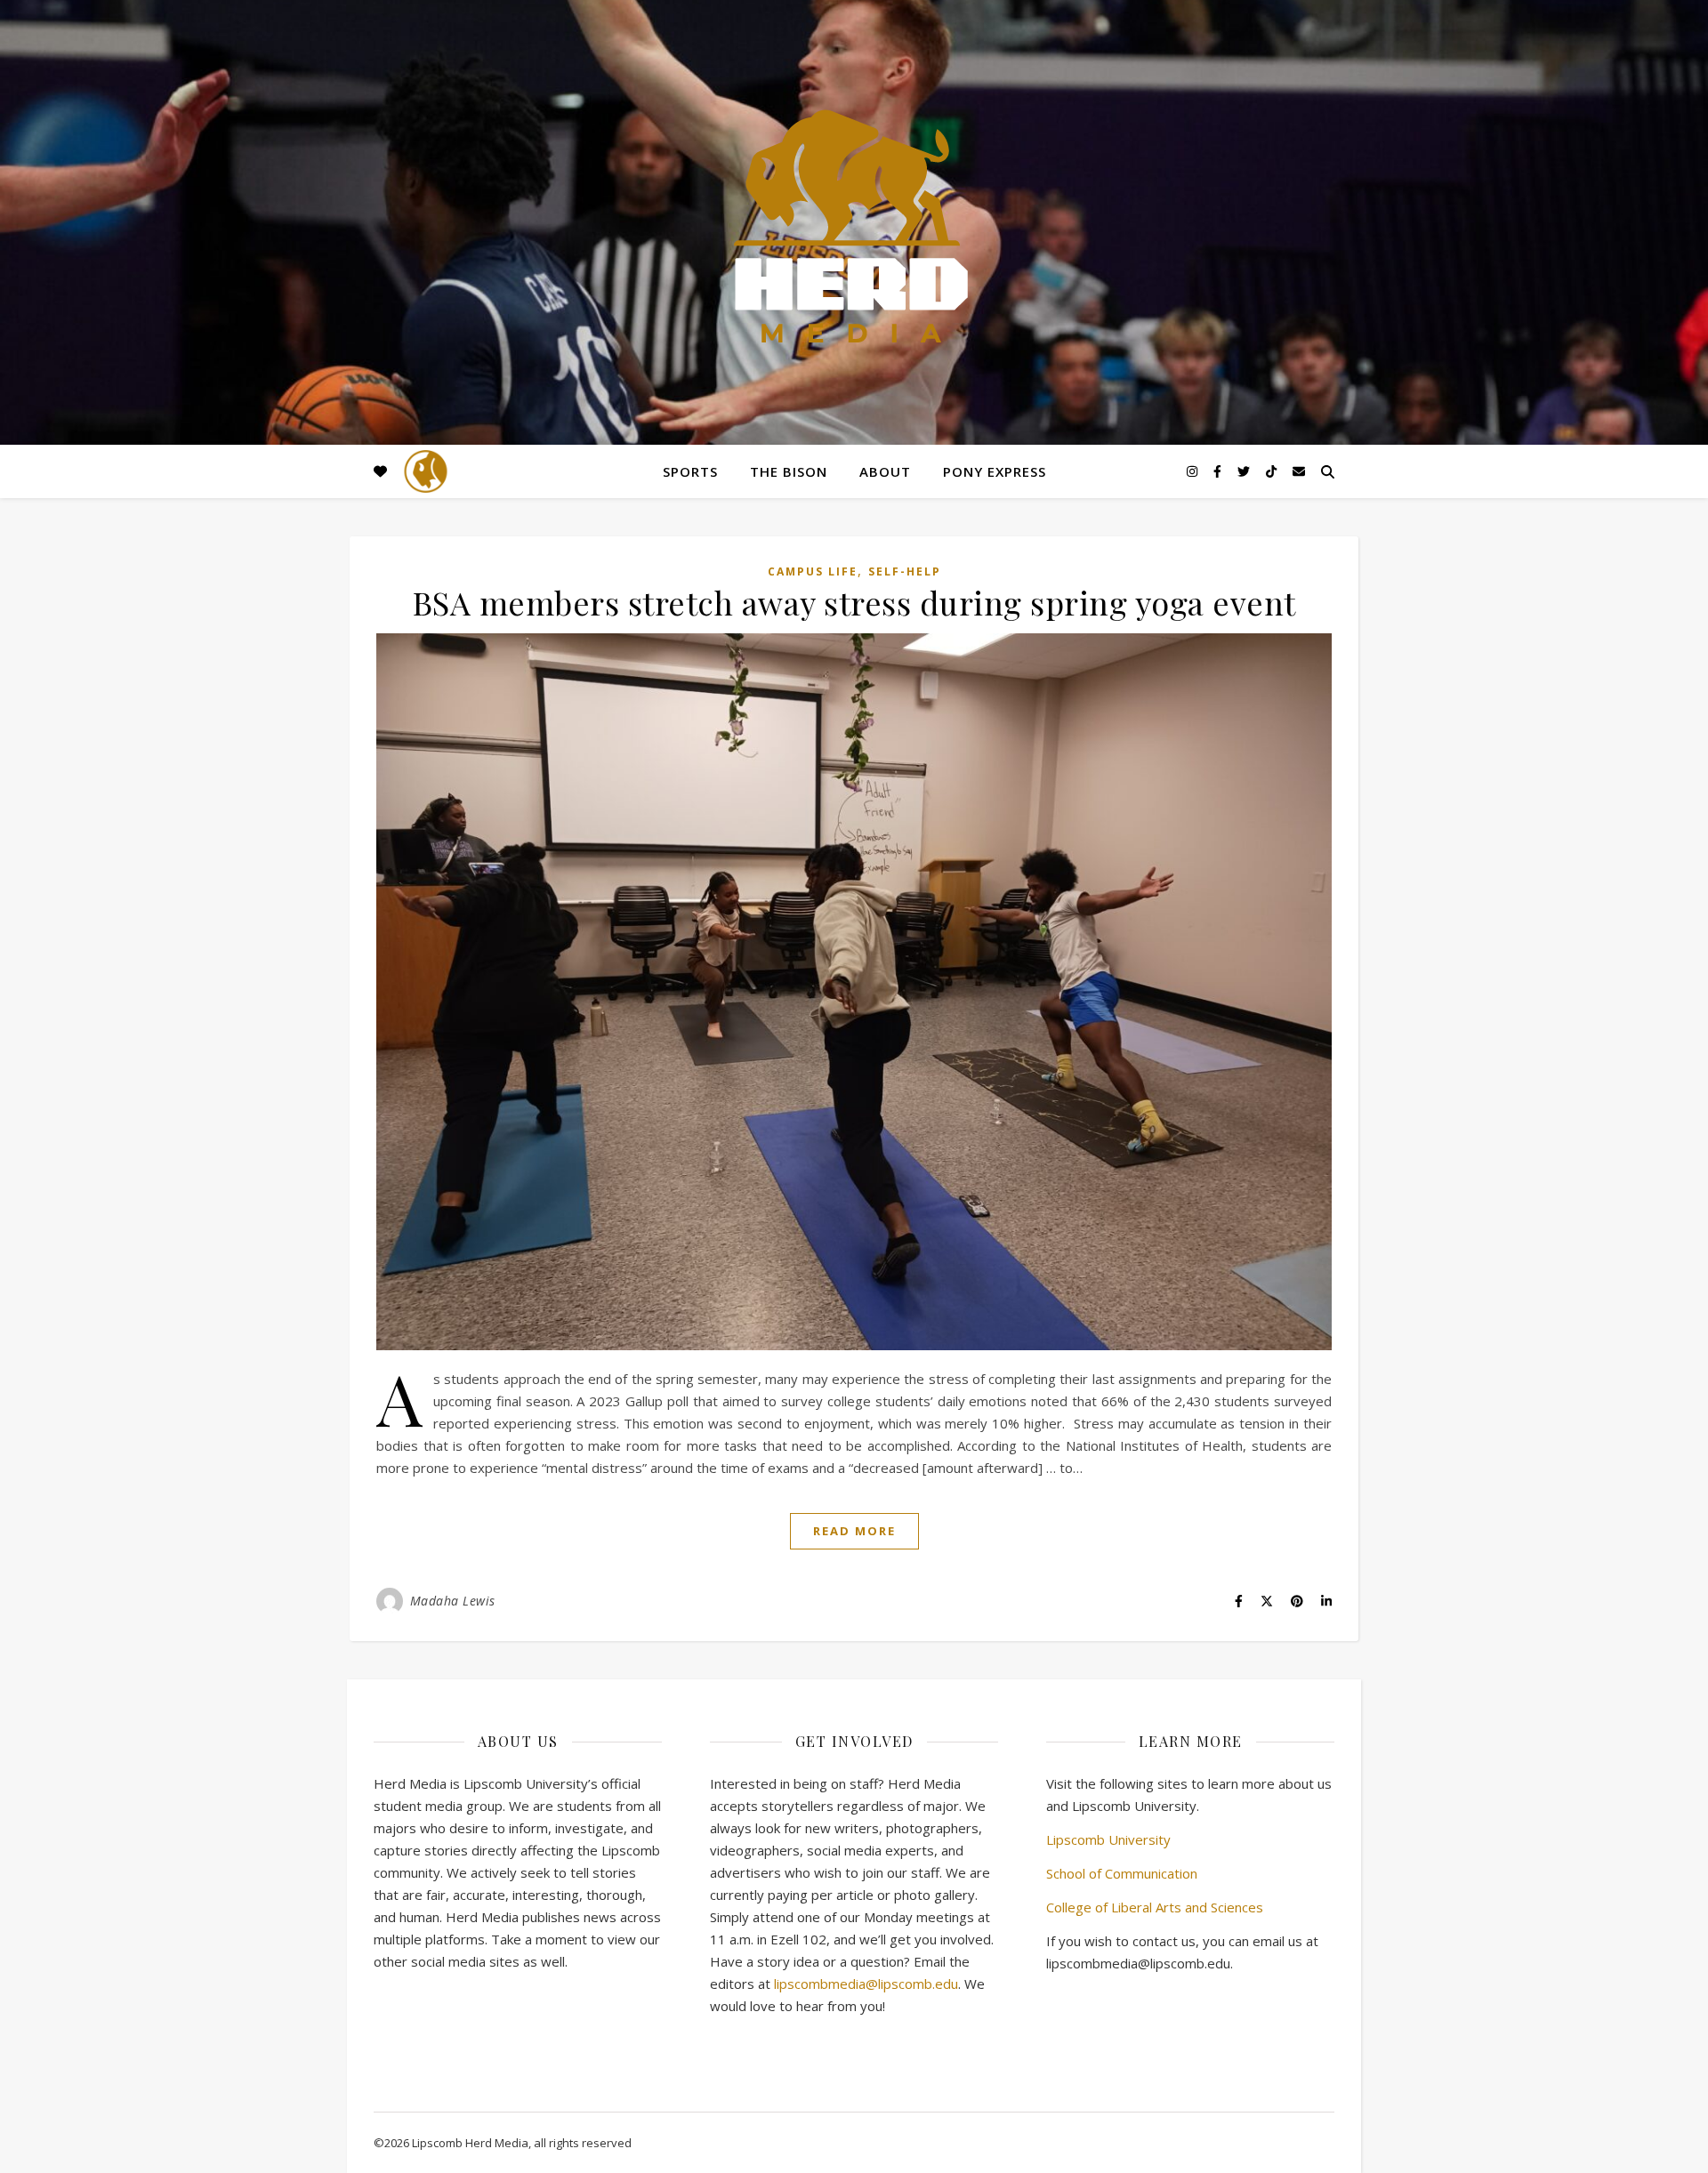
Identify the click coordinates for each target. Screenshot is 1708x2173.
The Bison (789, 471)
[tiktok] (1273, 471)
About (885, 471)
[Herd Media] (854, 228)
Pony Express (995, 471)
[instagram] (1194, 471)
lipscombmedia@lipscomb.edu (866, 1984)
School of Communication (1122, 1873)
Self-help (905, 571)
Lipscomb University (1108, 1839)
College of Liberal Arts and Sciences (1155, 1907)
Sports (690, 471)
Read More (854, 1531)
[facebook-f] (1219, 471)
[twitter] (1245, 471)
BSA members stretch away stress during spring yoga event (854, 602)
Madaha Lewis (453, 1601)
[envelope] (1299, 471)
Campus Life (813, 571)
